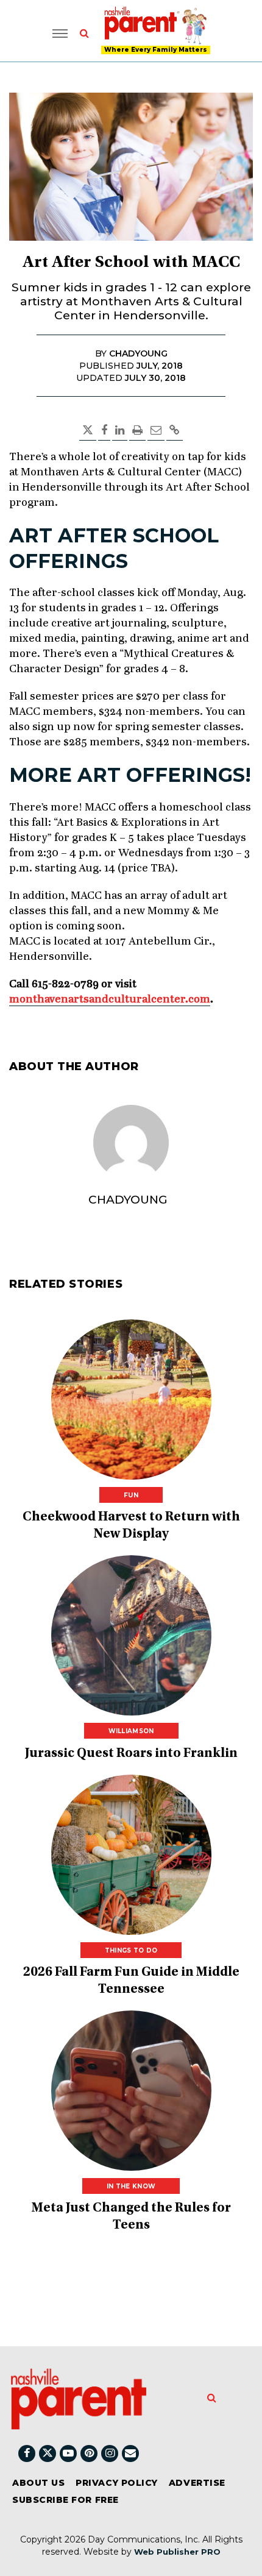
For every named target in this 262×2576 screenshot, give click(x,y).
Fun (131, 1495)
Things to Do (131, 1950)
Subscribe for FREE (65, 2500)
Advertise (197, 2483)
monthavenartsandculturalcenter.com (110, 999)
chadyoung (128, 1200)
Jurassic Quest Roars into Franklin (131, 1754)
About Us (38, 2483)
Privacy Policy (117, 2483)
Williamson (131, 1731)
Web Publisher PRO (177, 2552)
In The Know (131, 2186)
